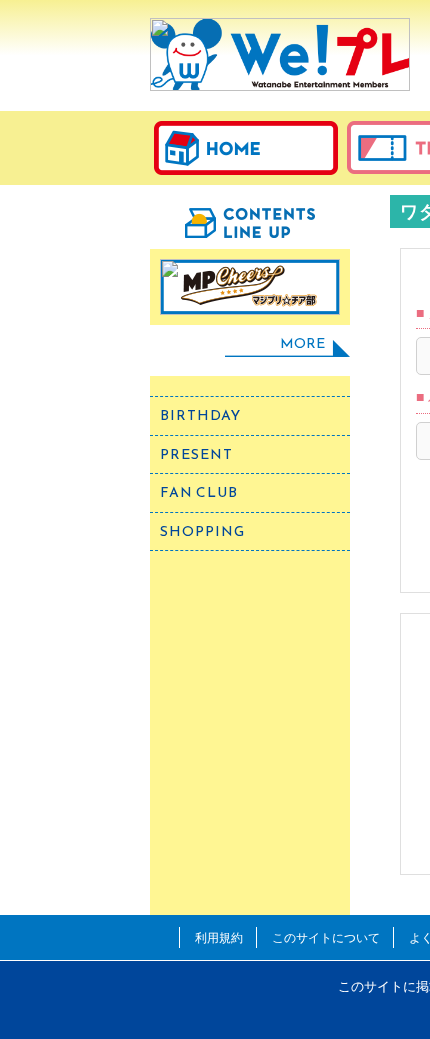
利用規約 (219, 937)
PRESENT (196, 454)
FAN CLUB (199, 492)
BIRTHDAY (200, 415)
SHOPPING (202, 531)
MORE (302, 343)
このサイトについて (326, 937)
